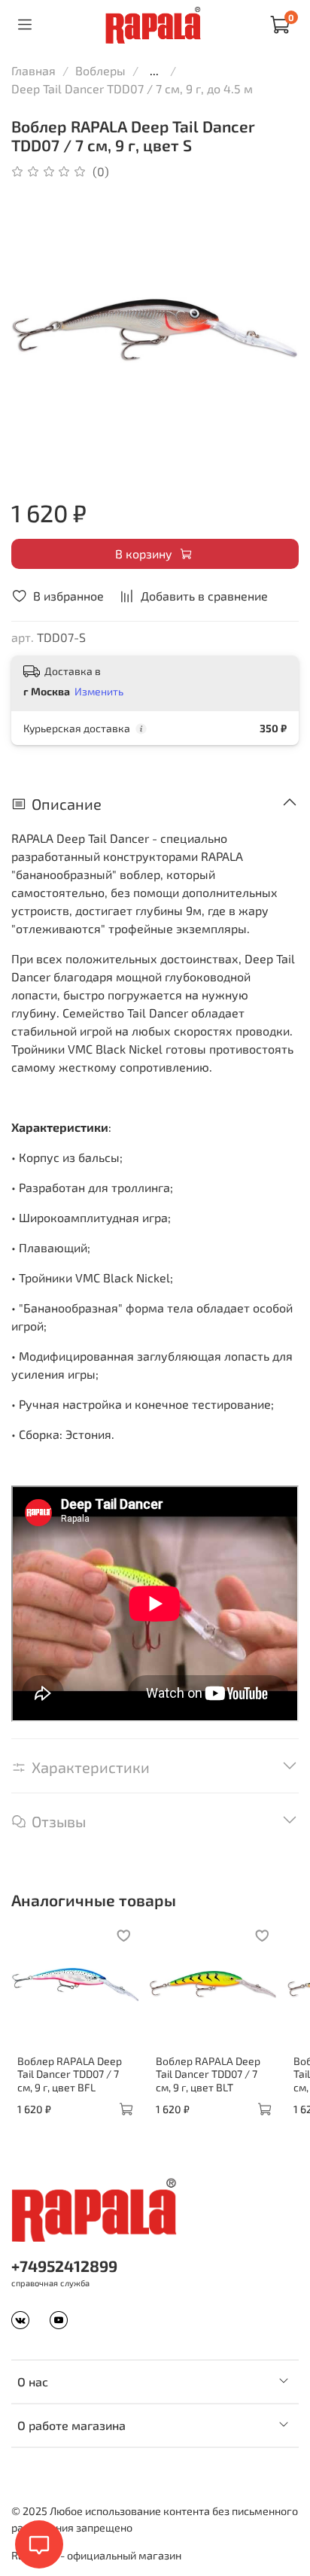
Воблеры (100, 70)
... (154, 71)
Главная (33, 70)
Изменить (99, 691)
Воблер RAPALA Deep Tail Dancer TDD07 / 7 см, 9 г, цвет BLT (208, 2073)
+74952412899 (64, 2266)
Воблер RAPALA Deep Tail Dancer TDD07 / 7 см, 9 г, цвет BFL (70, 2073)
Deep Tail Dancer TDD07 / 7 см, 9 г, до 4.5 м (132, 88)
